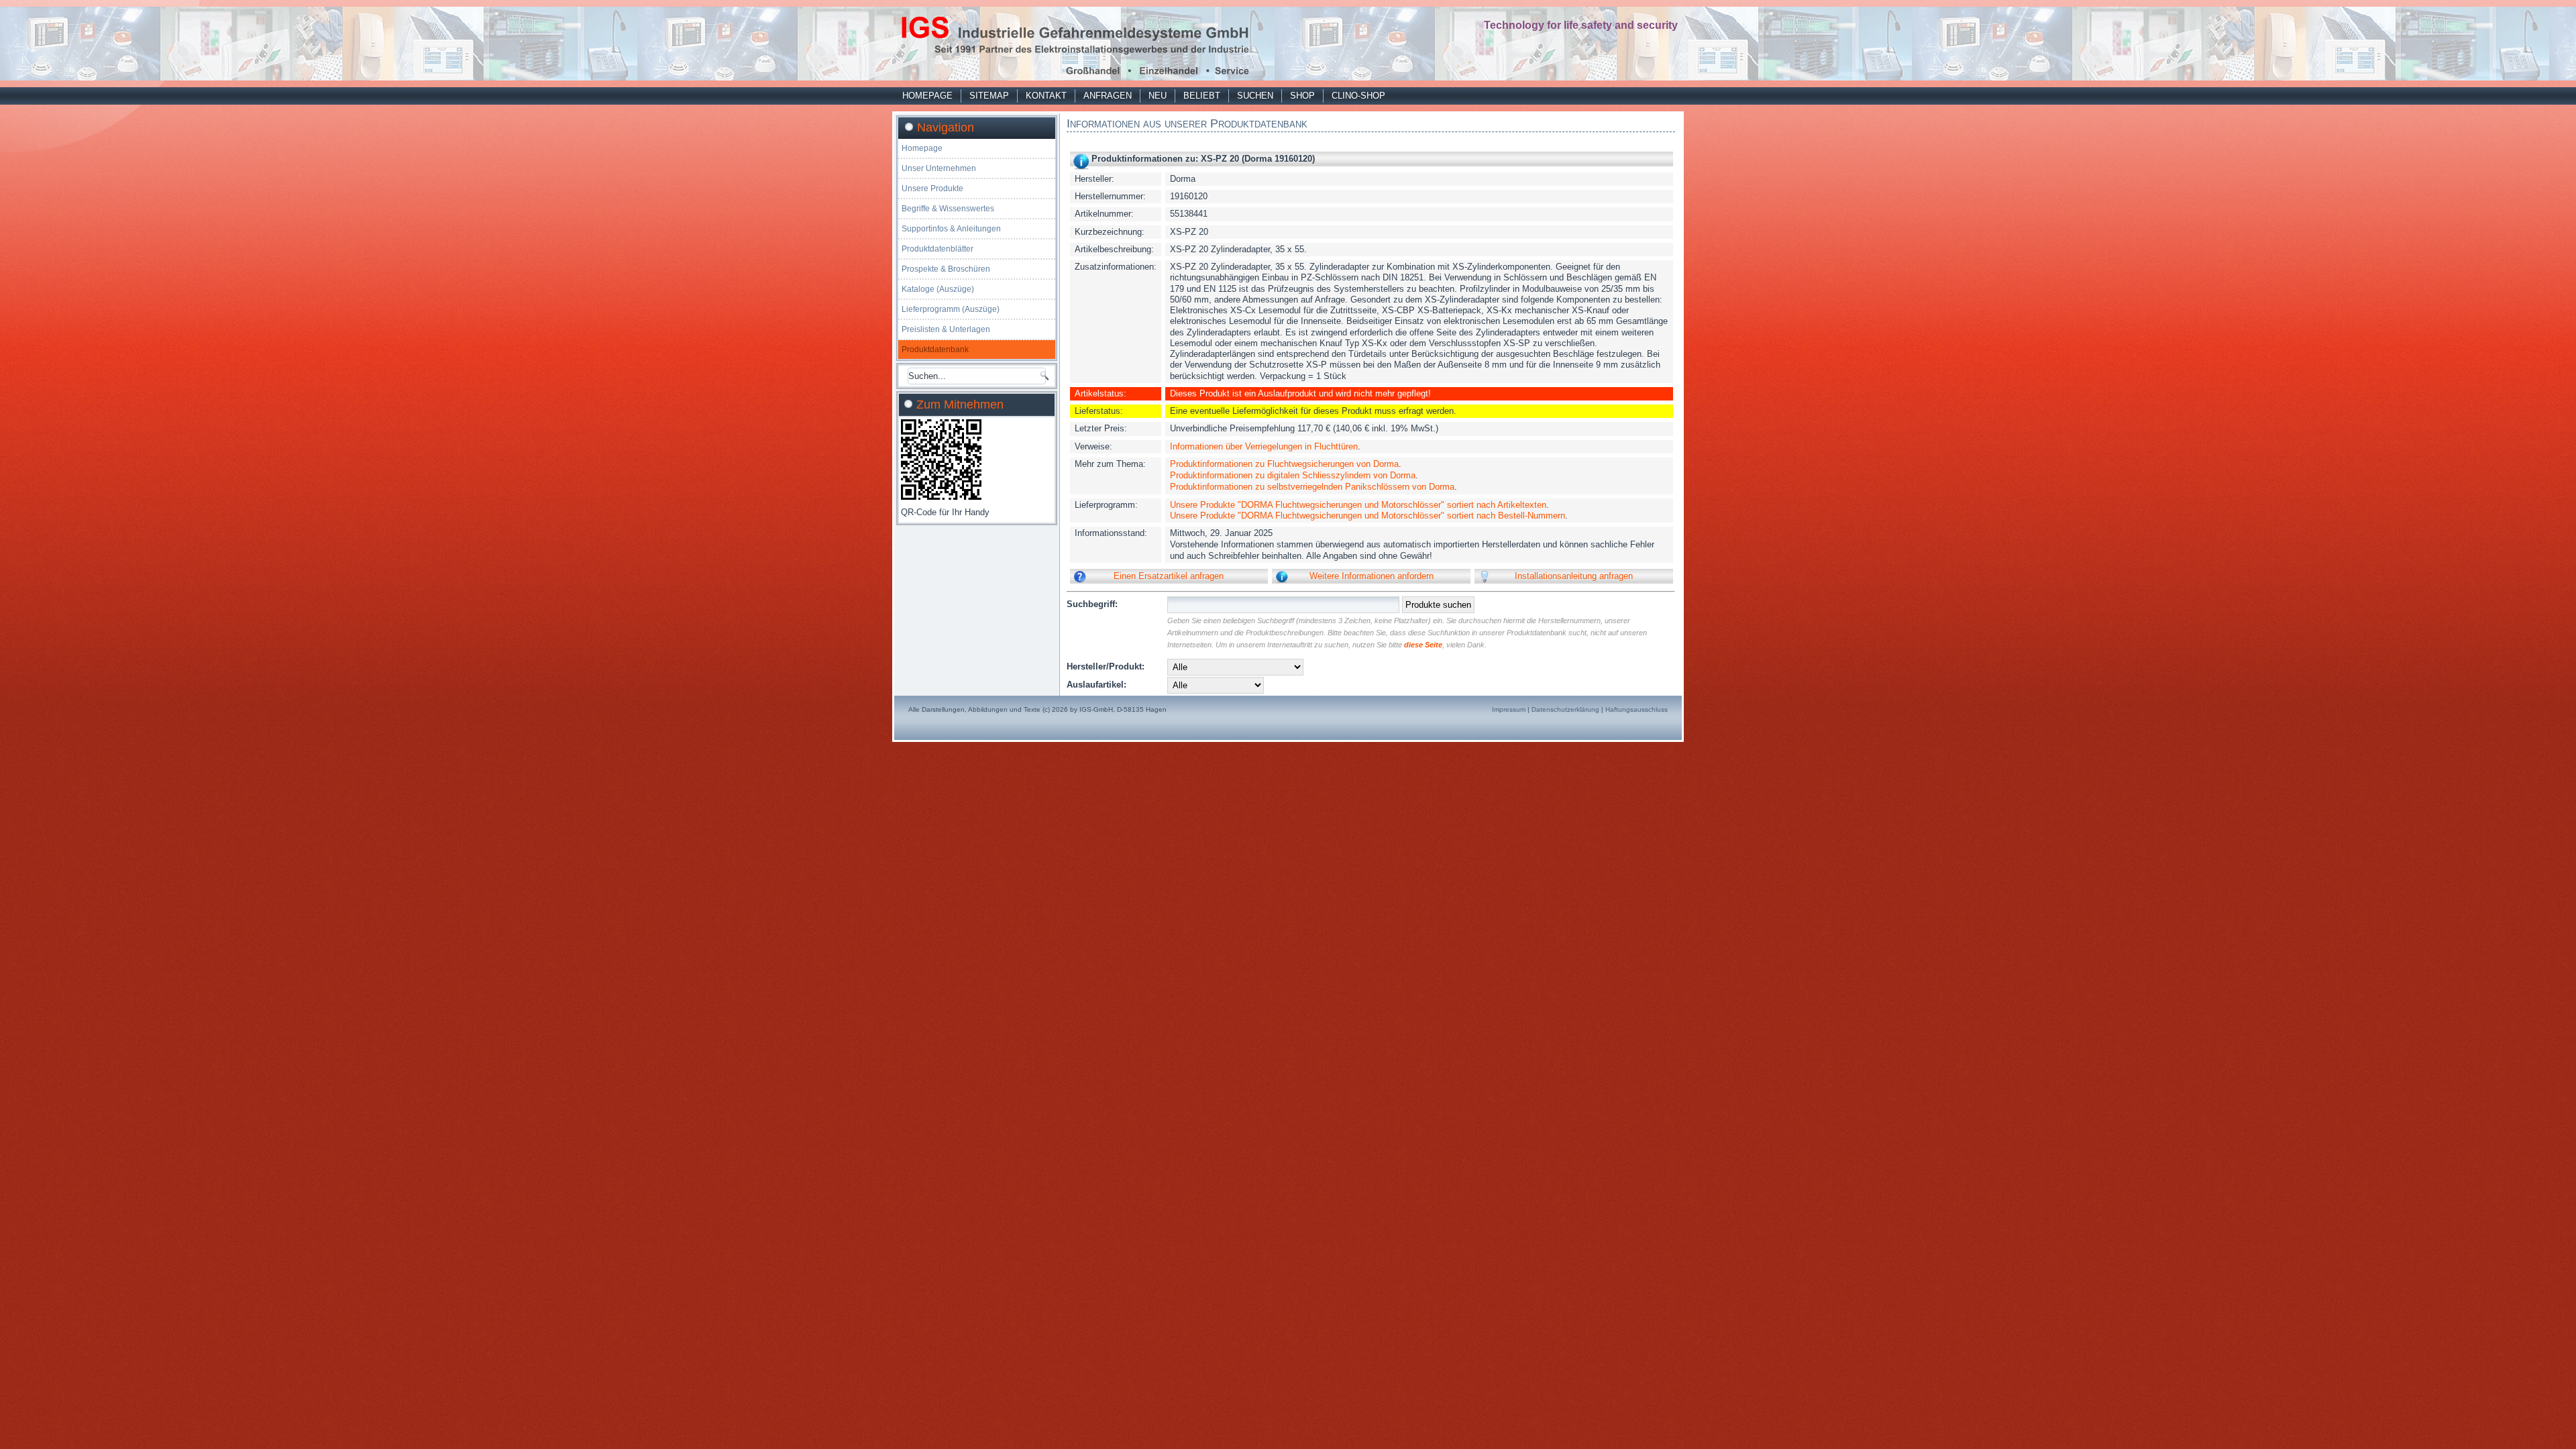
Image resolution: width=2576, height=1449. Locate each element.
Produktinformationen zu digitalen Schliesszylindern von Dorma (1293, 475)
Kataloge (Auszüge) (938, 289)
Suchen (1255, 96)
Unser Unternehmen (939, 168)
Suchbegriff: (1092, 604)
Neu (1158, 96)
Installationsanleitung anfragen (1574, 576)
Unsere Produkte (932, 189)
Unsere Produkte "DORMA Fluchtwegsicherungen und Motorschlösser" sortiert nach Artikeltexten (1358, 505)
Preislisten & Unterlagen (946, 329)
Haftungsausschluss (1636, 709)
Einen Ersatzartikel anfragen (1169, 576)
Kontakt (1046, 96)
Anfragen (1108, 96)
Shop (1302, 96)
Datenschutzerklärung (1565, 709)
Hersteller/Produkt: (1106, 666)
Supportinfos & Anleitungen (951, 229)
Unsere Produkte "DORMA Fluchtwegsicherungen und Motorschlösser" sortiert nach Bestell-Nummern (1367, 516)
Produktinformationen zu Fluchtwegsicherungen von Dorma (1284, 464)
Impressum (1509, 709)
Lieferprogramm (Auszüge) (951, 309)
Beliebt (1202, 96)
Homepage (927, 96)
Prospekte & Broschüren (946, 269)
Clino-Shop (1358, 96)
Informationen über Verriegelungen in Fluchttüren (1264, 446)
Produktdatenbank (935, 350)
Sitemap (989, 96)
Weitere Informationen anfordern (1372, 576)
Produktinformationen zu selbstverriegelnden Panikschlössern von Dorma (1312, 487)
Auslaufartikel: (1096, 685)
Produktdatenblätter (937, 249)
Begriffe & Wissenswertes (948, 209)
